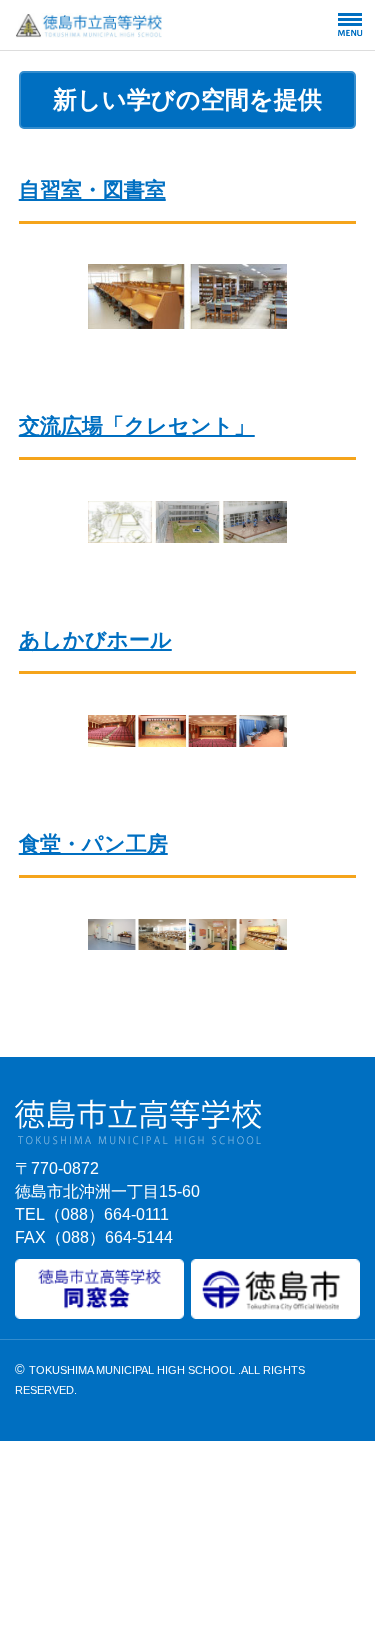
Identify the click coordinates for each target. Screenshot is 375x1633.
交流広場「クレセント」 (137, 425)
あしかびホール (95, 639)
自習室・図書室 (92, 189)
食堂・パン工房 (93, 843)
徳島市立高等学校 (137, 25)
